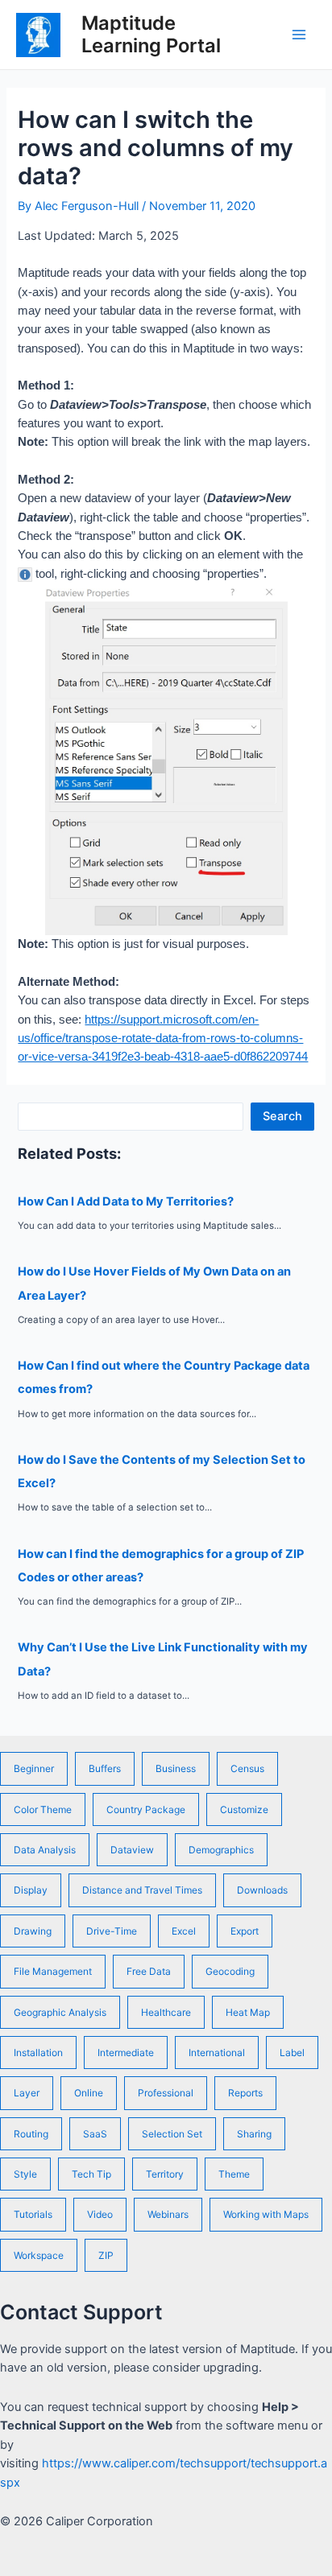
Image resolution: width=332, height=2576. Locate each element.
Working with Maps (266, 2214)
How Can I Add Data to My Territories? (126, 1201)
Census (247, 1768)
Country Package (146, 1809)
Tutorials (33, 2214)
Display (31, 1890)
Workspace (39, 2255)
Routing (31, 2134)
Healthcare (166, 2012)
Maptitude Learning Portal (151, 34)
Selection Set (172, 2134)
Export (245, 1931)
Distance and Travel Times (142, 1890)
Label (292, 2053)
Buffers (105, 1768)
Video (100, 2214)
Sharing (254, 2134)
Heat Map (248, 2012)
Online (89, 2093)
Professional (166, 2093)
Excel (184, 1931)
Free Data (149, 1971)
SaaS (95, 2134)
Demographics (221, 1850)
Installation (38, 2053)
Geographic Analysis (60, 2012)
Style (25, 2174)
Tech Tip (91, 2174)
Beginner (34, 1768)
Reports (245, 2093)
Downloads (262, 1890)
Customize (244, 1809)
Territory (165, 2174)
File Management (53, 1971)
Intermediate (126, 2053)
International (217, 2053)
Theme (234, 2174)
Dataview (132, 1850)
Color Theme (43, 1809)
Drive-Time (112, 1931)
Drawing (33, 1931)
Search (282, 1116)
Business (176, 1768)
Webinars (168, 2214)
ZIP (106, 2255)
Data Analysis (45, 1850)
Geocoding (230, 1971)
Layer (27, 2093)
